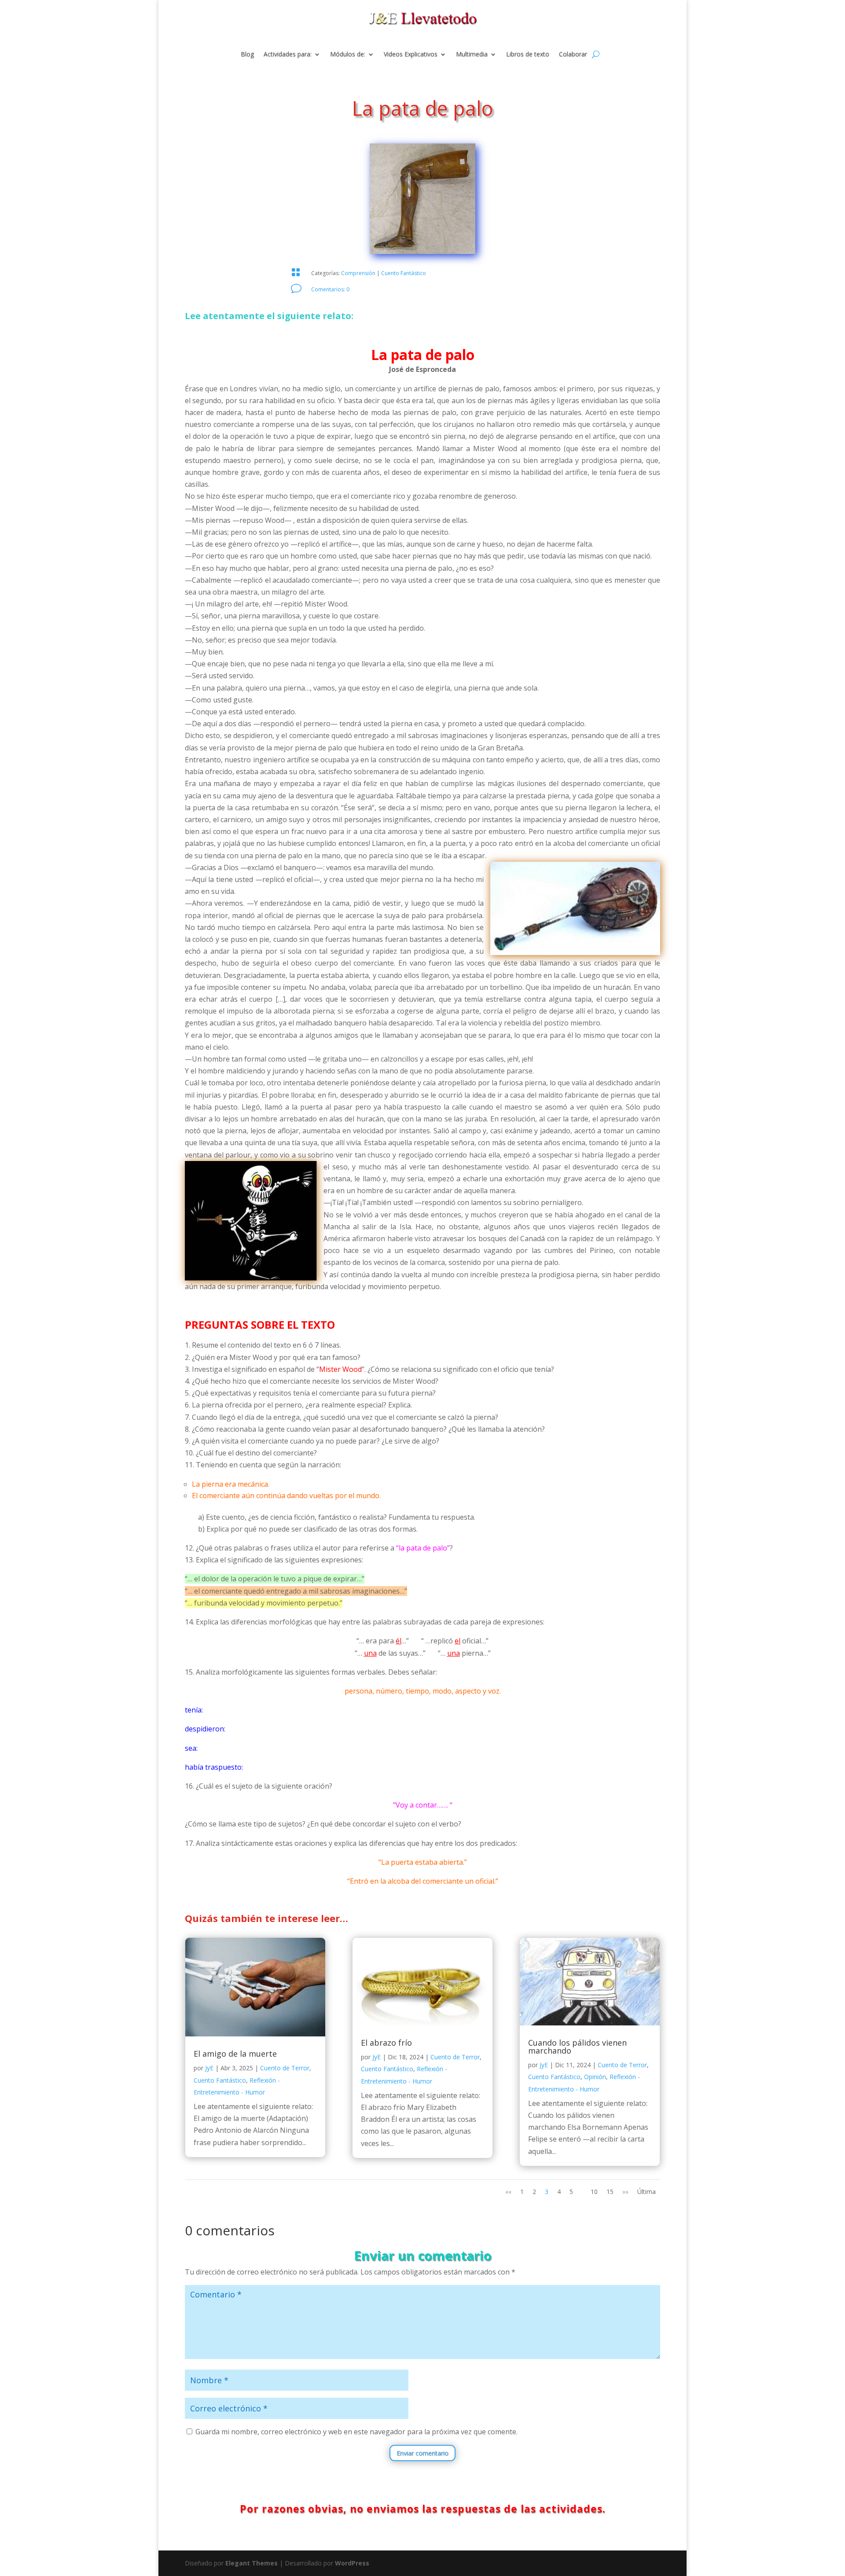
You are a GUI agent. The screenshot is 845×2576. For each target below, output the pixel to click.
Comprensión (358, 273)
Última (647, 2192)
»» (625, 2192)
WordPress (352, 2563)
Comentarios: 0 (330, 289)
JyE (209, 2068)
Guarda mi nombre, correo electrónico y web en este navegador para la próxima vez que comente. (356, 2432)
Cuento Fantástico (404, 273)
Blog (247, 55)
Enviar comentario (422, 2453)
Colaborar (573, 55)
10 (594, 2192)
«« (508, 2192)
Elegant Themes (252, 2563)
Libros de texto (528, 55)
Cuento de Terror (285, 2068)
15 (610, 2192)
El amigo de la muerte (235, 2054)
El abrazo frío (386, 2043)
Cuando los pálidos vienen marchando (577, 2047)
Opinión (595, 2077)
